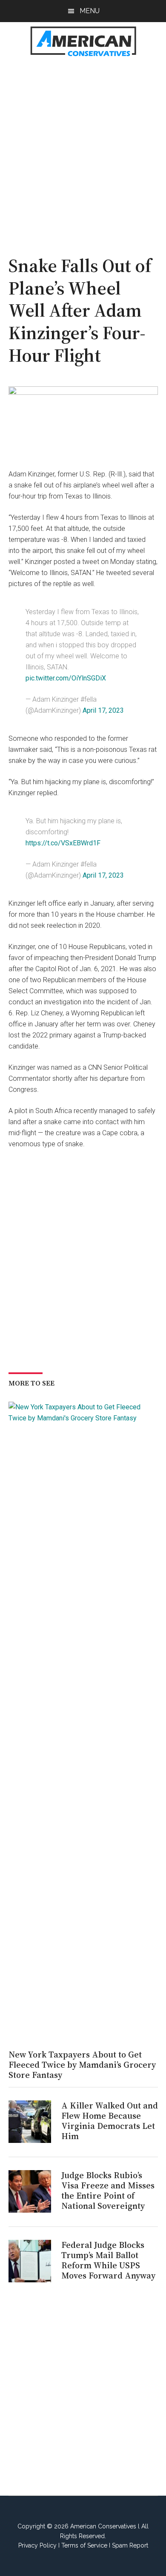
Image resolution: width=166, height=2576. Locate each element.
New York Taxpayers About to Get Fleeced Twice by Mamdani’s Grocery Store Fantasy (82, 2065)
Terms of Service (84, 2545)
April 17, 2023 (103, 710)
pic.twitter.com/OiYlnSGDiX (66, 678)
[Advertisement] (83, 151)
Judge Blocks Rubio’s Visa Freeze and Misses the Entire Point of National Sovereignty (108, 2191)
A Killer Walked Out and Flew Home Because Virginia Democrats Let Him (110, 2121)
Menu (90, 11)
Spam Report (130, 2545)
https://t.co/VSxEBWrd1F (63, 843)
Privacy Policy (37, 2545)
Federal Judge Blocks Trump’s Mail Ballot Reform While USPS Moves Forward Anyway (108, 2260)
